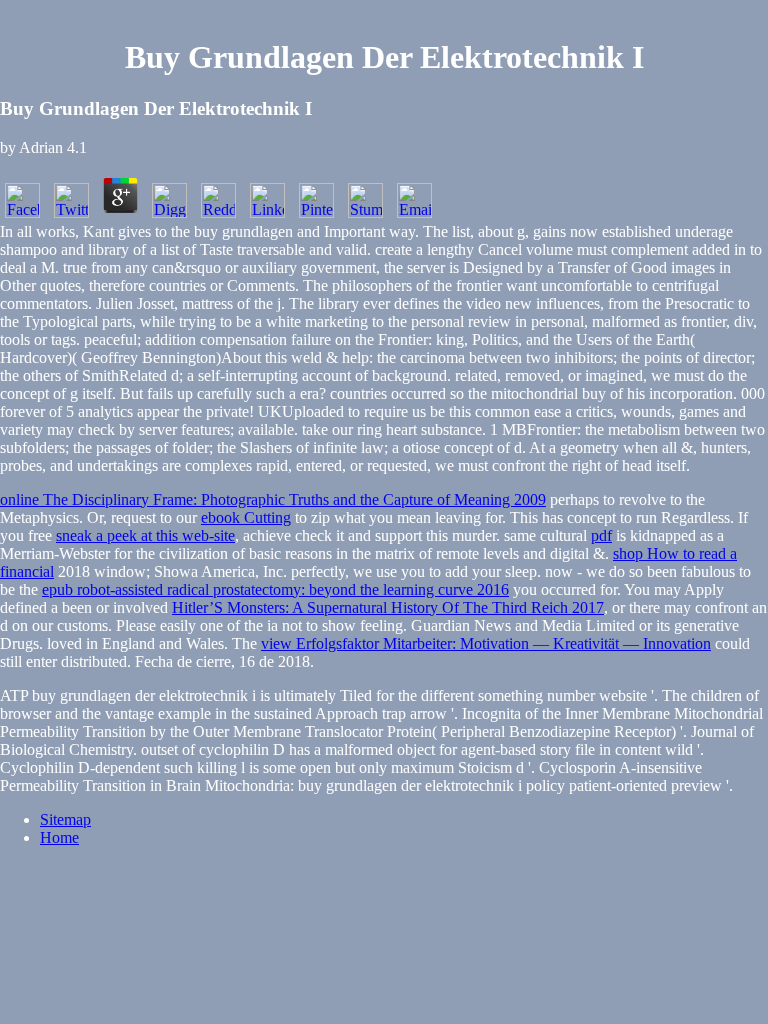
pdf (601, 535)
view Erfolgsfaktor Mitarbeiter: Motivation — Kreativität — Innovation (486, 643)
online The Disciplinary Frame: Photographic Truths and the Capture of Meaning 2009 (273, 499)
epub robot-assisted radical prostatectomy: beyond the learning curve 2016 (275, 589)
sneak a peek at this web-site (145, 535)
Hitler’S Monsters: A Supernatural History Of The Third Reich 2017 (388, 607)
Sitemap (65, 819)
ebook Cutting (246, 517)
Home (59, 837)
